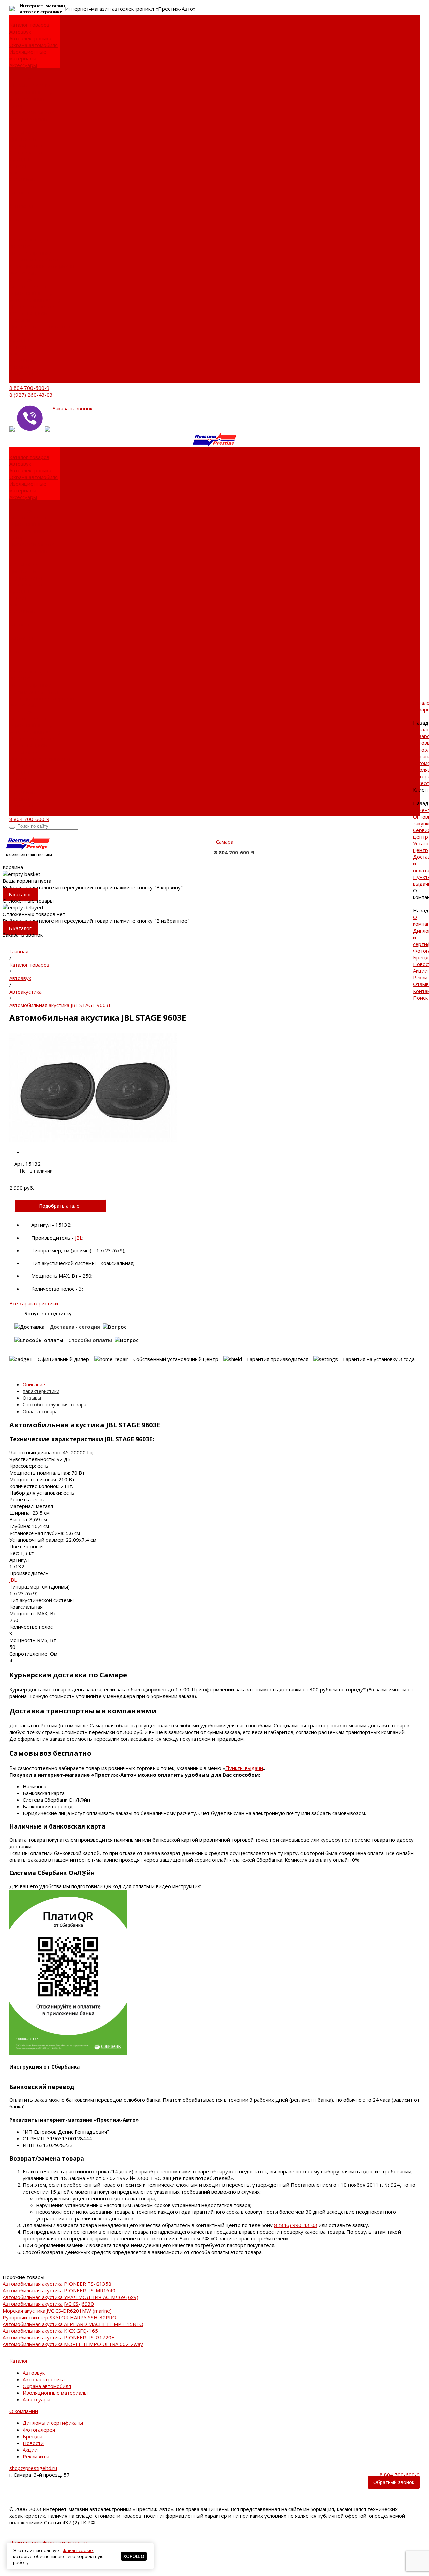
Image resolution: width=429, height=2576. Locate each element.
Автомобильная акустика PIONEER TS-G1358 (57, 2284)
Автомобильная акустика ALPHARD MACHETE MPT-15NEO (73, 2324)
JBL (79, 1238)
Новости (20, 166)
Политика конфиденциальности (48, 2542)
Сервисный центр (31, 92)
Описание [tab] (34, 1385)
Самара (225, 842)
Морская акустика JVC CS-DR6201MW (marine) (57, 2311)
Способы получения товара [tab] (55, 1405)
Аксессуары (23, 65)
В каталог (20, 894)
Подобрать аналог (60, 1206)
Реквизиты (23, 179)
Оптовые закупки (30, 85)
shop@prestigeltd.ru (33, 2468)
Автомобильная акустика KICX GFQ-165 (50, 2331)
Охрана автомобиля (34, 45)
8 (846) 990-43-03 (296, 2225)
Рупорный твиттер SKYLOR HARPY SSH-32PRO (59, 2317)
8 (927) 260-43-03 (31, 395)
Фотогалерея (25, 152)
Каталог (19, 2361)
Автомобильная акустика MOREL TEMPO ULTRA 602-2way (73, 2344)
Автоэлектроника (30, 38)
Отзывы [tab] (32, 1398)
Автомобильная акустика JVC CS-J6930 (48, 2304)
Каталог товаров (29, 239)
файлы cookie (78, 2550)
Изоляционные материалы (28, 55)
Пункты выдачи (28, 119)
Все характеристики (34, 1303)
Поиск (17, 380)
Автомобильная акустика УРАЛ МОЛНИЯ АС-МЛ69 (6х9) (71, 2297)
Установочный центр (35, 300)
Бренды (19, 159)
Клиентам (21, 280)
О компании (24, 320)
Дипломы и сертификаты (25, 142)
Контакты (21, 373)
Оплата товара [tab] (40, 1411)
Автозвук (20, 32)
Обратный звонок (394, 2482)
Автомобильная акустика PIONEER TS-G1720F (58, 2337)
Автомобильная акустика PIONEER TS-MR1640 (59, 2290)
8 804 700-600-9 (29, 388)
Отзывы (19, 367)
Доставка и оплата (32, 112)
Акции (17, 172)
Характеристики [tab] (41, 1391)
